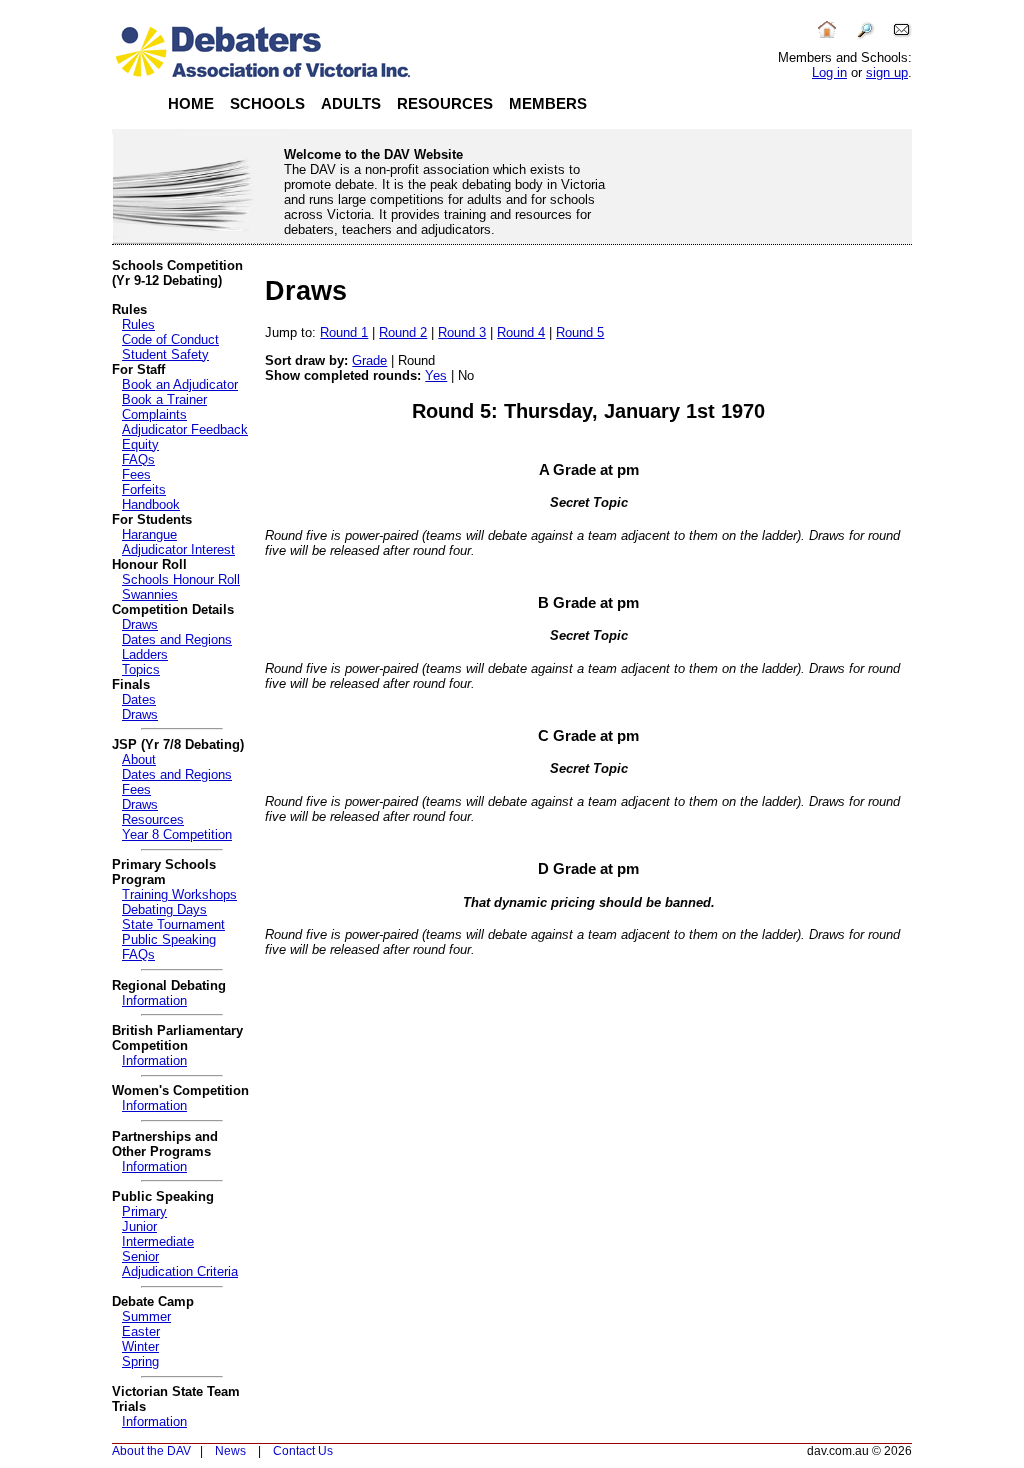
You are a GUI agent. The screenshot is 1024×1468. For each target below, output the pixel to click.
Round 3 (462, 332)
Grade (369, 360)
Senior (140, 1256)
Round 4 (521, 332)
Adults (351, 104)
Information (154, 1000)
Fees (136, 474)
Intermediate (158, 1241)
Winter (140, 1346)
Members (548, 104)
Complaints (154, 414)
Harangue (149, 534)
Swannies (150, 594)
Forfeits (144, 489)
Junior (139, 1226)
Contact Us (303, 1451)
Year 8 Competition (177, 834)
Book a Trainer (164, 399)
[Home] (827, 35)
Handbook (151, 504)
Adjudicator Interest (178, 549)
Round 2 (403, 332)
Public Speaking (169, 939)
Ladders (145, 654)
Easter (141, 1331)
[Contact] (902, 35)
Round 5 (580, 332)
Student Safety (165, 354)
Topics (141, 669)
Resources (445, 104)
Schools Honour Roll (181, 579)
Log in (829, 72)
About (139, 759)
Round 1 (344, 332)
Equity (140, 444)
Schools (267, 104)
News (230, 1451)
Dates (139, 699)
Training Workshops (179, 894)
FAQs (138, 459)
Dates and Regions (177, 639)
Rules (138, 324)
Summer (146, 1316)
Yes (436, 375)
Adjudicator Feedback (185, 429)
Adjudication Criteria (180, 1271)
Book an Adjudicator (180, 384)
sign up (887, 72)
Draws (140, 624)
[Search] (865, 35)
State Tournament (173, 924)
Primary (144, 1211)
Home (191, 104)
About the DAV (151, 1451)
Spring (140, 1361)
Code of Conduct (170, 339)
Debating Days (164, 909)
